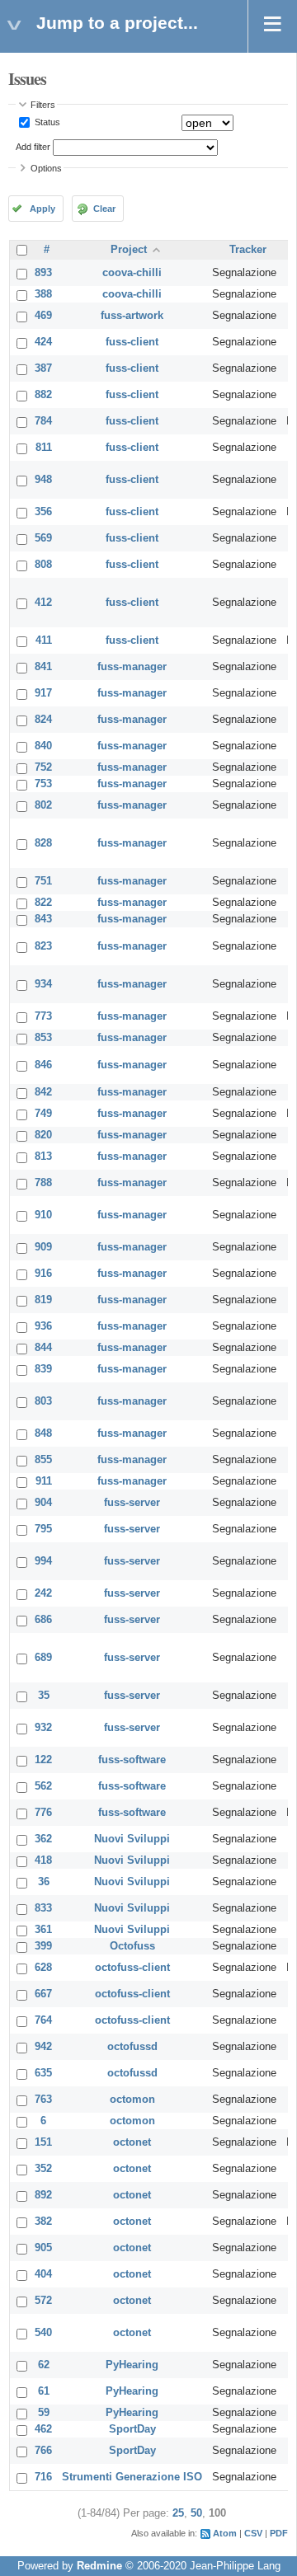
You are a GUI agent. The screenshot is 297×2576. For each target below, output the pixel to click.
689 (43, 1658)
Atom (225, 2533)
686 (43, 1620)
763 (43, 2100)
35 (44, 1696)
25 (178, 2513)
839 (43, 1369)
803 (43, 1401)
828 (43, 843)
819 (43, 1300)
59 (44, 2413)
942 (43, 2047)
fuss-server (132, 1503)
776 (43, 1813)
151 (43, 2142)
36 (44, 1882)
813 (43, 1157)
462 (43, 2429)
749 (43, 1114)
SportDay (132, 2429)
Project (129, 250)
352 (43, 2169)
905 (43, 2248)
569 (43, 538)
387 (43, 368)
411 (44, 640)
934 (43, 984)
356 (43, 512)
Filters (43, 105)
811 (44, 448)
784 (43, 421)
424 (43, 342)
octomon (132, 2100)
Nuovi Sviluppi (132, 1839)
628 (43, 1968)
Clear (104, 209)
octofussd (132, 2047)
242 (43, 1593)
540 (43, 2333)
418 (43, 1860)
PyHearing (132, 2365)
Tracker (248, 250)
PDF (279, 2533)
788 (43, 1183)
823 (43, 946)
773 (43, 1016)
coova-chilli (132, 273)
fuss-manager (132, 667)
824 (43, 720)
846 (43, 1065)
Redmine (99, 2566)
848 (43, 1433)
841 (43, 667)
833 (43, 1908)
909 (43, 1247)
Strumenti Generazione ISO (132, 2477)
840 (43, 746)
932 (43, 1728)
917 (43, 693)
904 (43, 1503)
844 (43, 1348)
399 (43, 1946)
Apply (42, 209)
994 (43, 1561)
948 (43, 480)
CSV (253, 2533)
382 (43, 2222)
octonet (132, 2142)
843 (43, 919)
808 (43, 565)
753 (43, 784)
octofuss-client (132, 1968)
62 (44, 2365)
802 (43, 805)
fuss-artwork (132, 316)
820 (43, 1135)
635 (43, 2073)
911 (44, 1481)
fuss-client (132, 342)
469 (43, 316)
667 (43, 1994)
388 (43, 294)
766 (43, 2451)
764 (43, 2020)
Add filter (33, 147)
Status (46, 122)
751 (43, 881)
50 (196, 2513)
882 (43, 395)
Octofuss (132, 1946)
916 (43, 1274)
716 (43, 2477)
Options (46, 168)
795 (43, 1529)
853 (43, 1038)
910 (43, 1215)
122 (43, 1760)
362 (43, 1839)
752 (43, 767)
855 (43, 1460)
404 (43, 2274)
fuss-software (132, 1760)
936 (43, 1326)
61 (44, 2391)
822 (43, 903)
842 (43, 1092)
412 (43, 603)
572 (43, 2301)
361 (43, 1930)
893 (43, 273)
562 (43, 1786)
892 (43, 2195)
